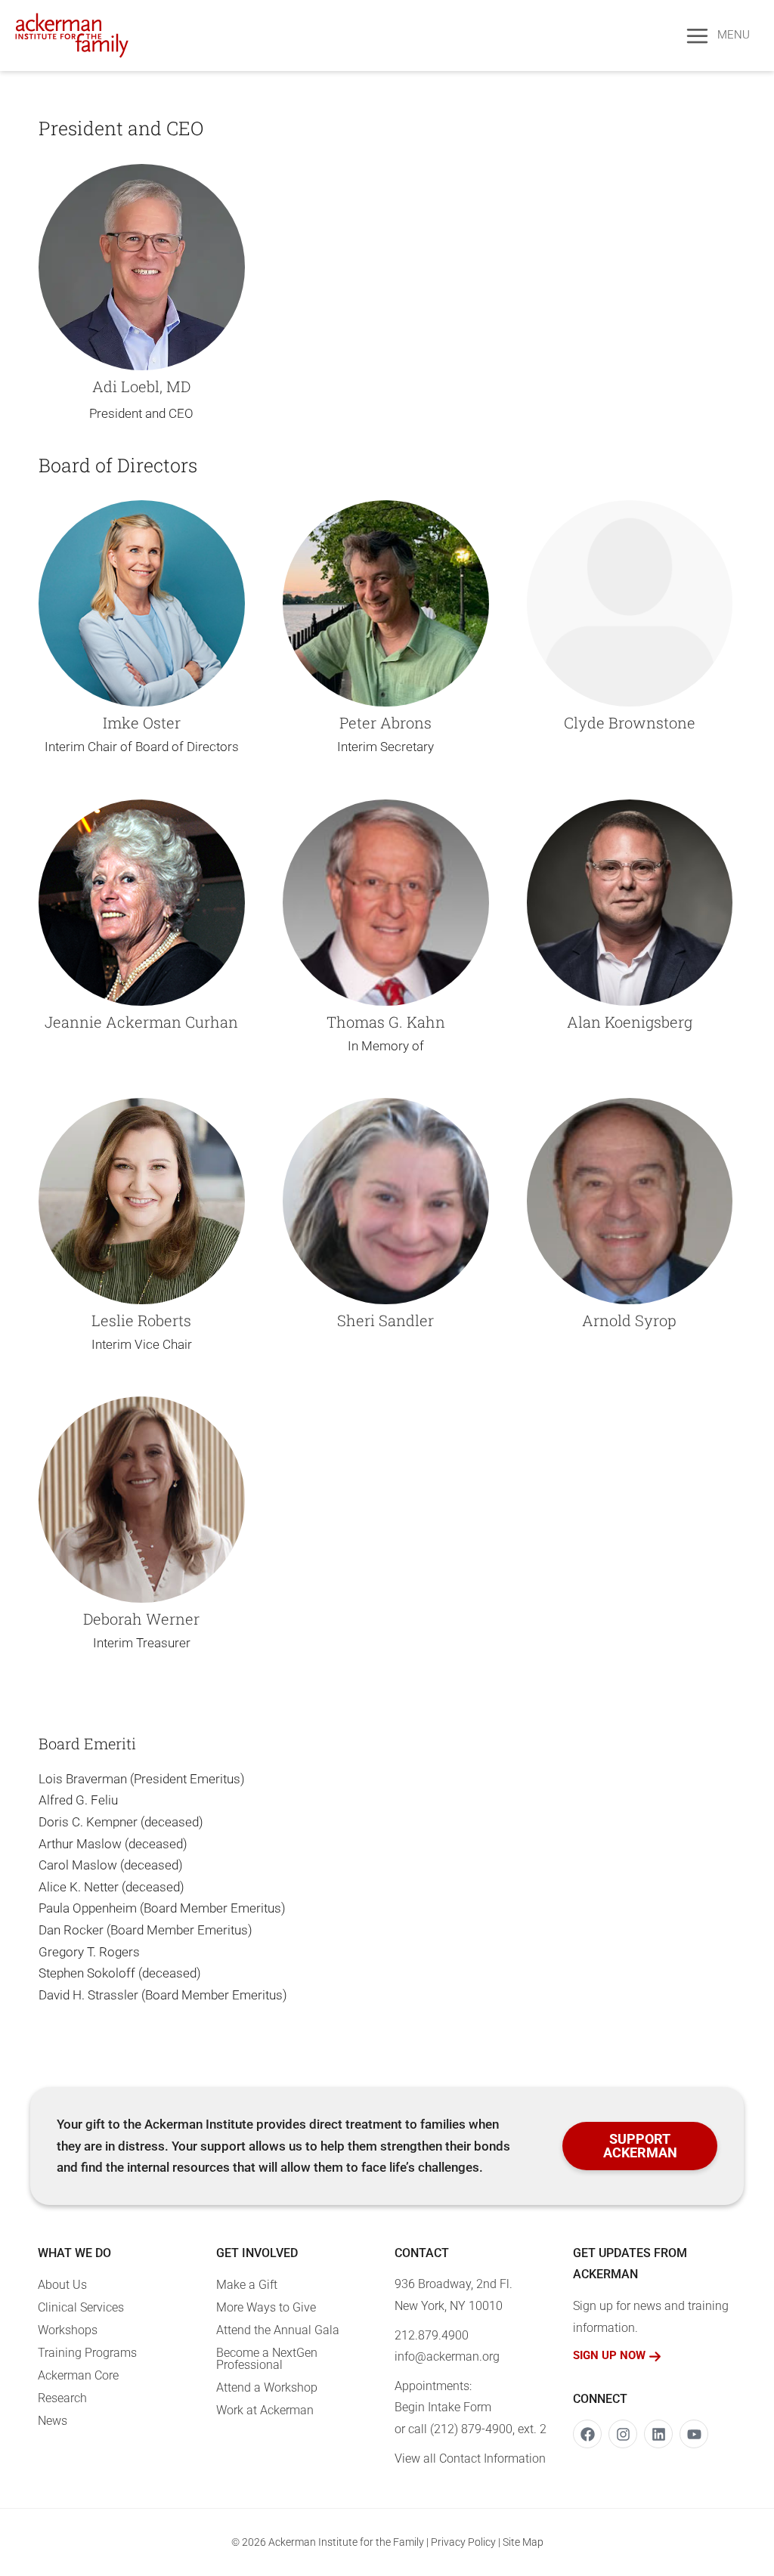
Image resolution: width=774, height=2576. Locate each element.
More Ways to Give (266, 2307)
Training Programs (87, 2353)
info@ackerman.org (447, 2356)
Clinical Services (81, 2307)
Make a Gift (247, 2285)
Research (62, 2398)
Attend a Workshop (267, 2387)
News (53, 2421)
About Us (62, 2285)
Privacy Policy (463, 2542)
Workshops (68, 2330)
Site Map (523, 2542)
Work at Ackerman (265, 2410)
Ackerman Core (78, 2375)
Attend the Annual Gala (278, 2330)
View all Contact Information (470, 2458)
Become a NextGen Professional (267, 2359)
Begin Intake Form (443, 2407)
